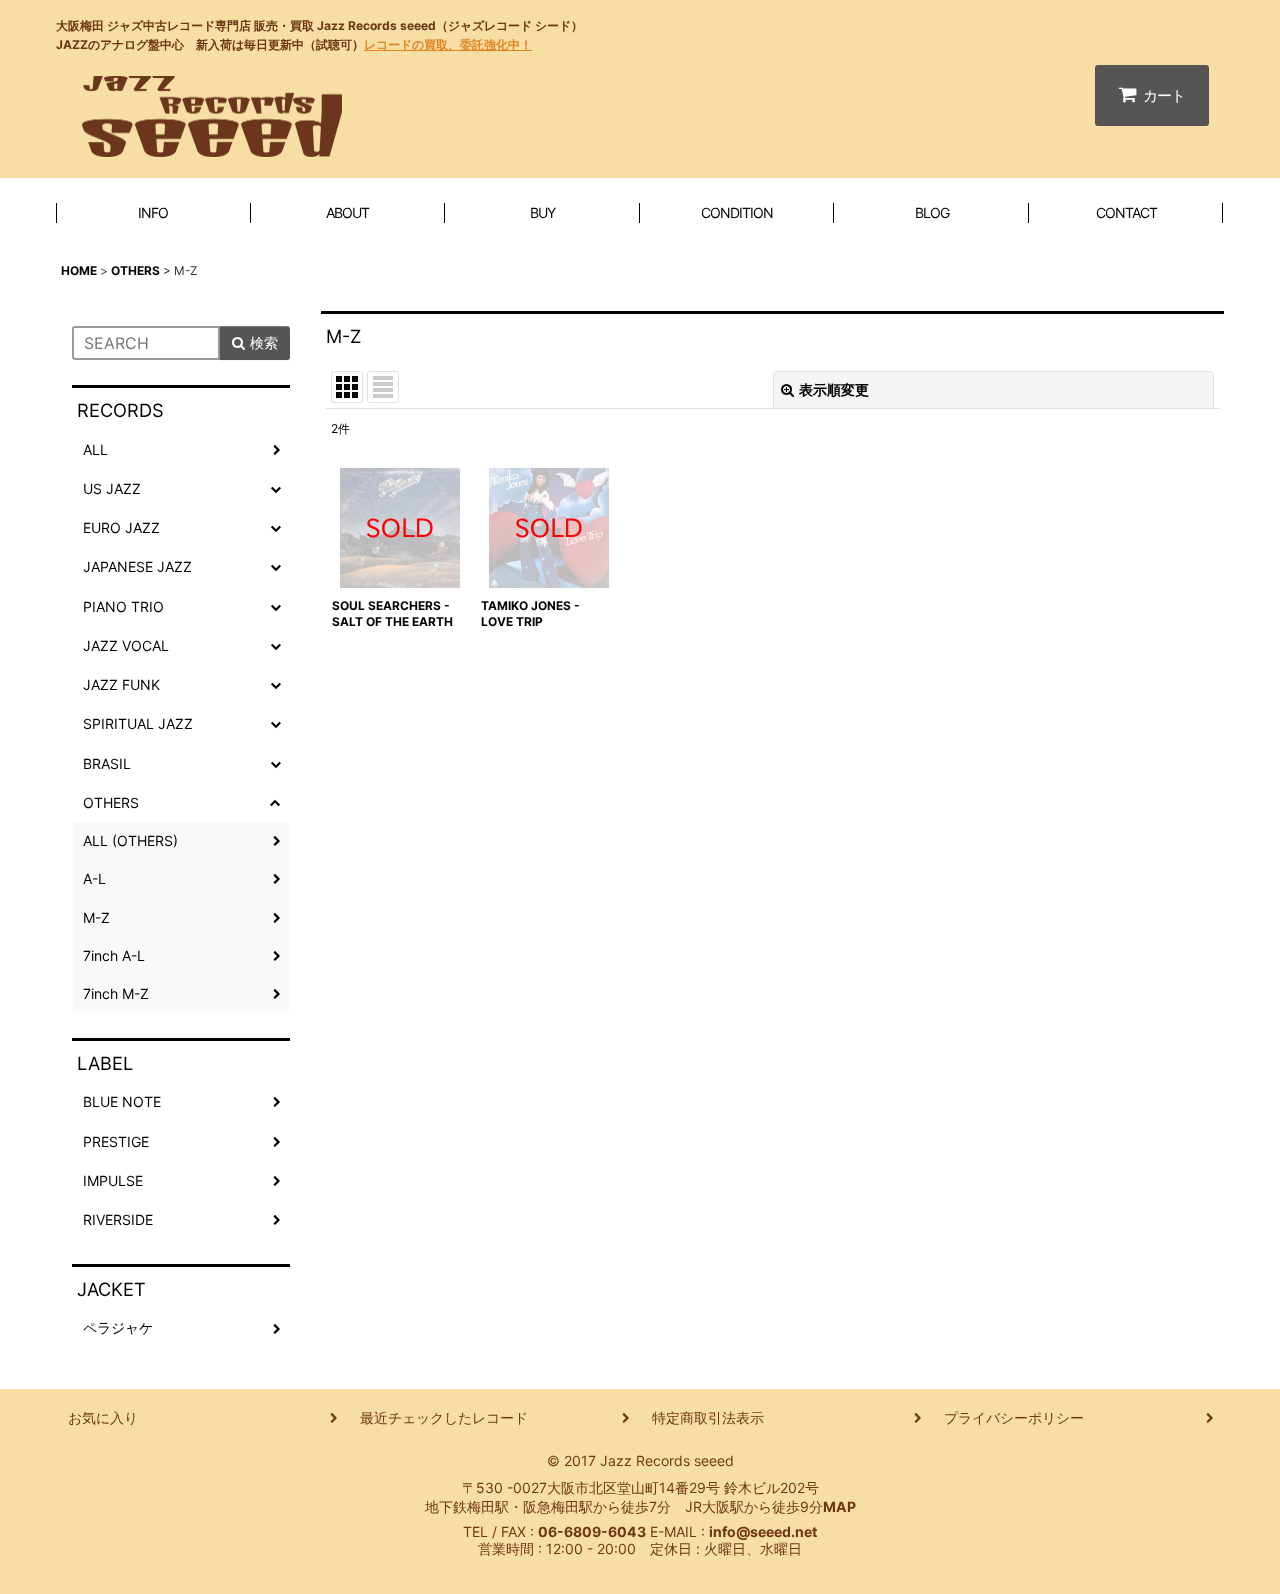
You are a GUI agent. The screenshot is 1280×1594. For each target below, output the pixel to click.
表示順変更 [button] (834, 389)
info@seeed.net (763, 1531)
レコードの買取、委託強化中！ (448, 44)
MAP (839, 1506)
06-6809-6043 (592, 1531)
